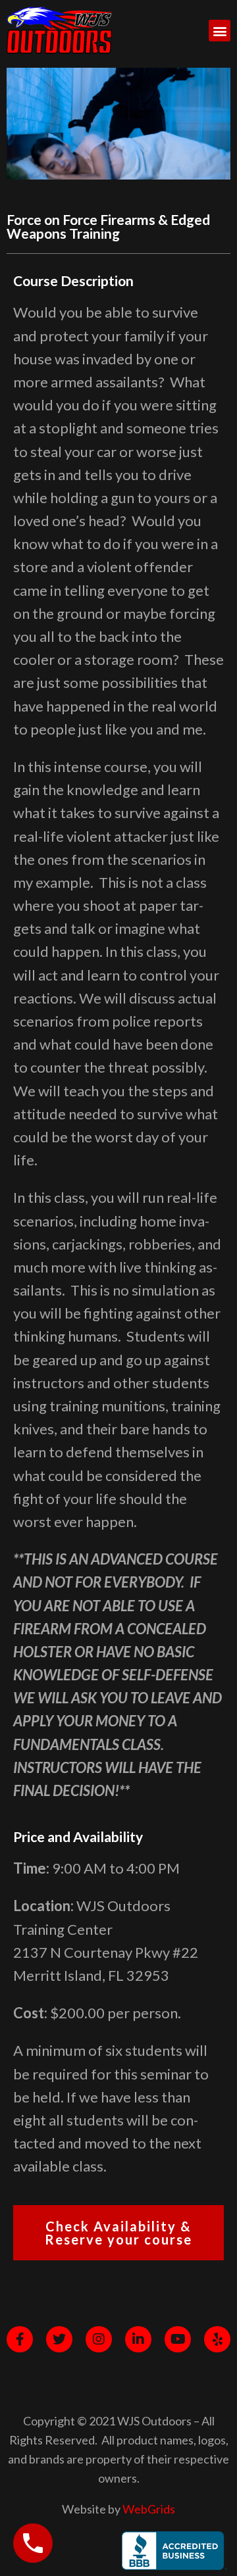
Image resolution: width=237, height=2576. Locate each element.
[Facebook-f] (20, 2339)
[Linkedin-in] (138, 2339)
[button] (220, 31)
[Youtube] (178, 2339)
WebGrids (149, 2509)
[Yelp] (217, 2339)
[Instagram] (99, 2339)
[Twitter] (59, 2339)
